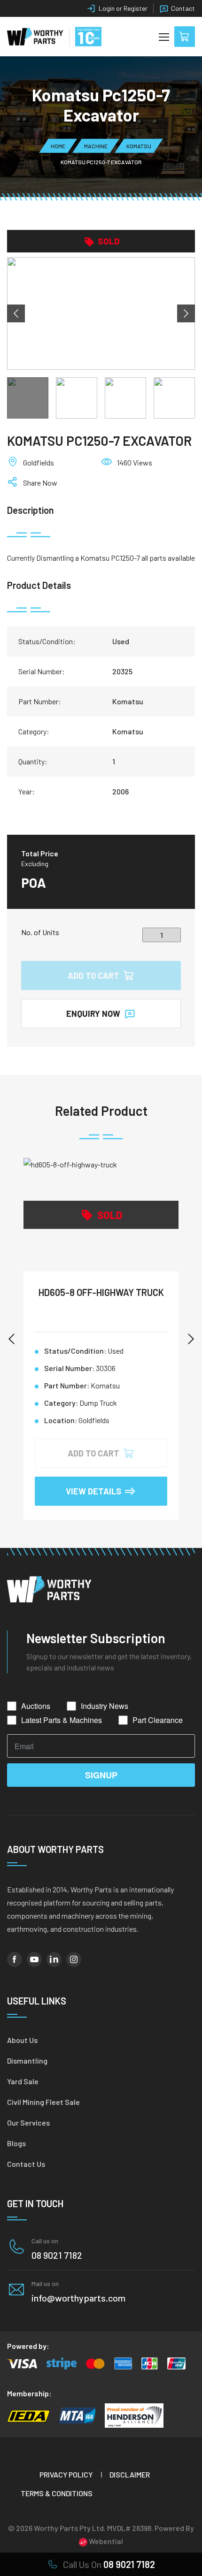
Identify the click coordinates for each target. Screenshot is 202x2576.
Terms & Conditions (57, 2493)
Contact (183, 8)
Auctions (36, 1706)
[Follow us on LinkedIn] (54, 1959)
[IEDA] (28, 2416)
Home (58, 146)
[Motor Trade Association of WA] (77, 2416)
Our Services (28, 2123)
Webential (105, 2541)
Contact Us (26, 2164)
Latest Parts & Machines (62, 1720)
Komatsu (139, 146)
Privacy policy (66, 2474)
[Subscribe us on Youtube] (34, 1959)
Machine (96, 146)
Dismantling (27, 2061)
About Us (22, 2040)
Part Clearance (158, 1720)
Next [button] (186, 313)
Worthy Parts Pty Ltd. (70, 2528)
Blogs (16, 2143)
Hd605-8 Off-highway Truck (101, 1292)
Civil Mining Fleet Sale (43, 2102)
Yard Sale (23, 2081)
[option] (101, 313)
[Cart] (185, 37)
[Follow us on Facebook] (15, 1959)
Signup (101, 1775)
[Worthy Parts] (35, 37)
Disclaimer (130, 2474)
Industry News (105, 1706)
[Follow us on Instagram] (74, 1959)
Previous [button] (16, 313)
